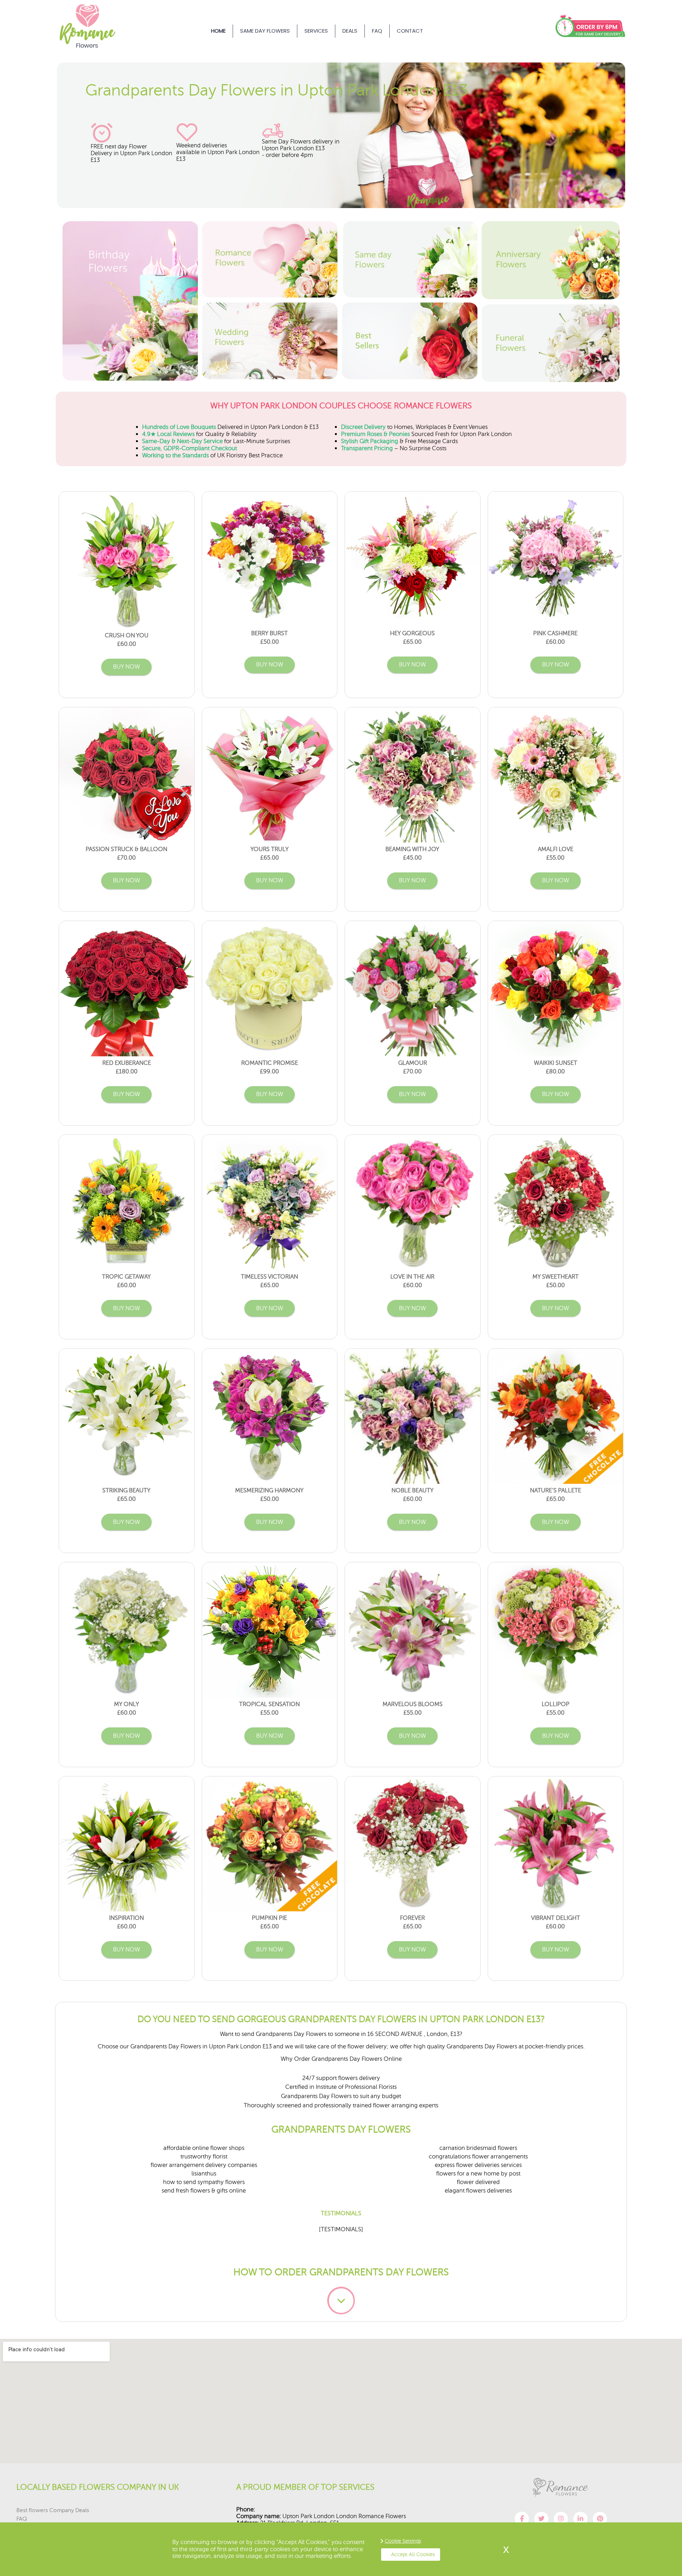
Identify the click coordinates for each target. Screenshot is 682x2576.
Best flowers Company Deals (53, 2510)
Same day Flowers (265, 31)
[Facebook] (522, 2519)
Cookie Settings (403, 2541)
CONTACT (410, 31)
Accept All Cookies (413, 2554)
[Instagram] (561, 2519)
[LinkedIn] (580, 2519)
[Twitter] (541, 2519)
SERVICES (316, 31)
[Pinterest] (600, 2519)
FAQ (377, 31)
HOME (218, 31)
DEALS (350, 31)
